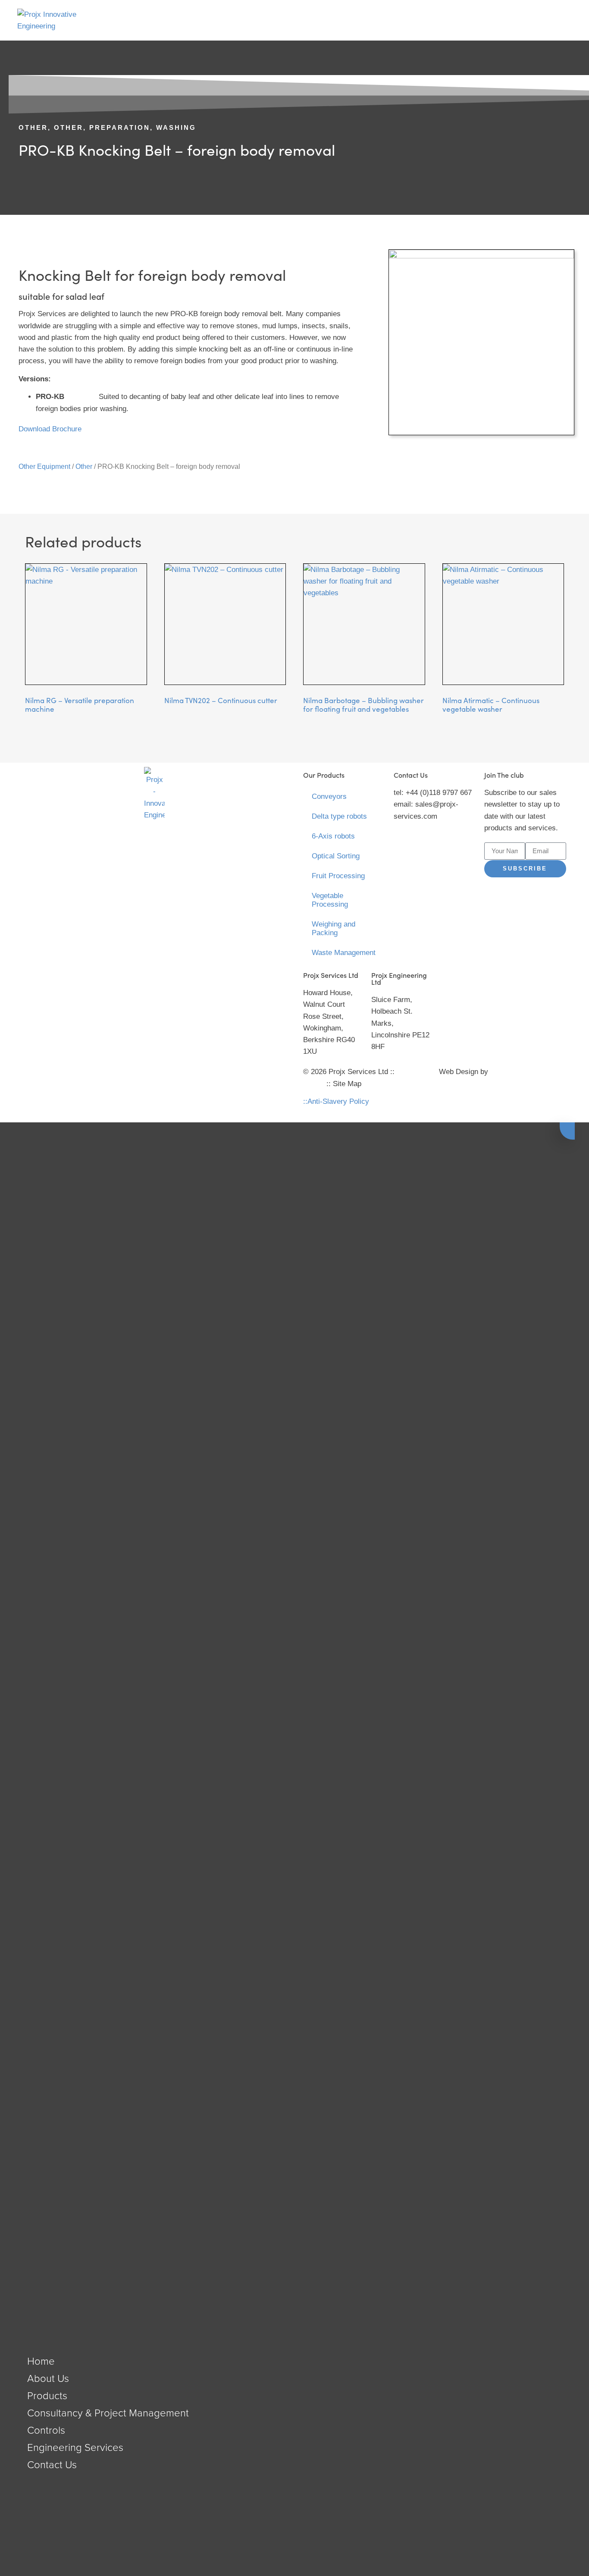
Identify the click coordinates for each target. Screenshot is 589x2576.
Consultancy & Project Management (108, 2412)
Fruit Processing (338, 876)
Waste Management (344, 953)
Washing (176, 127)
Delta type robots (339, 816)
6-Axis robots (333, 836)
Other (33, 127)
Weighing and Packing (334, 928)
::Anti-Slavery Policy (336, 1101)
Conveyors (329, 796)
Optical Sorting (336, 856)
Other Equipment (44, 467)
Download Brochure (50, 429)
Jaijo (498, 1072)
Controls (46, 2430)
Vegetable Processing (330, 900)
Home (41, 2361)
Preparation (120, 127)
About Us (48, 2378)
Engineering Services (75, 2447)
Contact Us (52, 2464)
